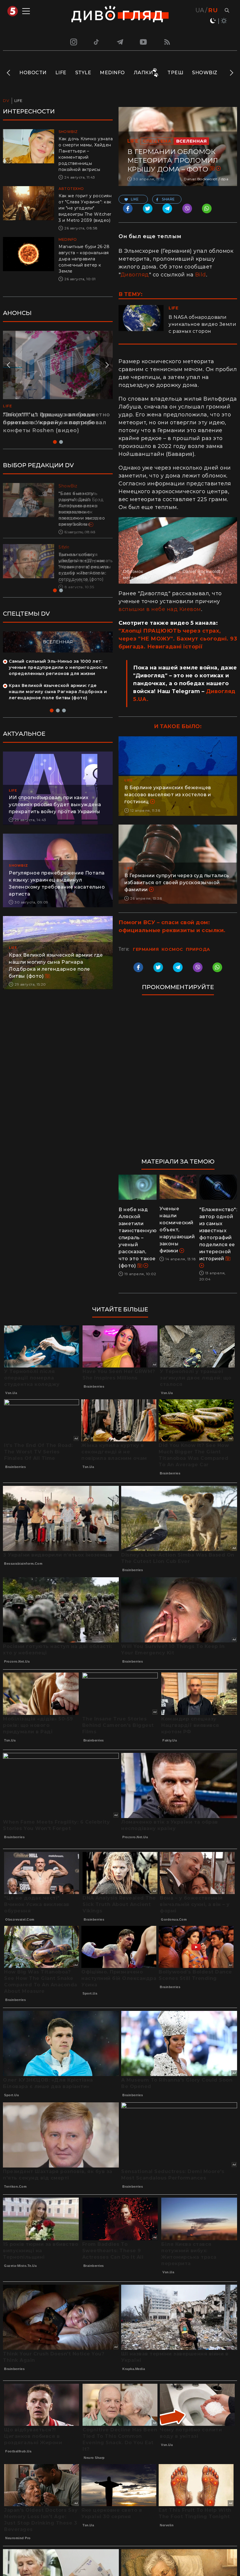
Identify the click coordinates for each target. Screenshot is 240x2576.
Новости (33, 73)
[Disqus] (178, 1079)
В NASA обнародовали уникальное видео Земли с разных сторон (202, 324)
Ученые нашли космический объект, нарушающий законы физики (177, 1230)
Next (231, 73)
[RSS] (167, 42)
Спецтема (157, 141)
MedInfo (112, 73)
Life (61, 73)
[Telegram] (120, 42)
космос (172, 949)
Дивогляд (135, 275)
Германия (146, 949)
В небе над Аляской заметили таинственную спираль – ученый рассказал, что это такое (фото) (138, 1238)
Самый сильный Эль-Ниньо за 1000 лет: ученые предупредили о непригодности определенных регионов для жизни (58, 667)
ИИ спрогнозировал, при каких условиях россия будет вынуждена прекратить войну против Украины (55, 805)
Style (83, 73)
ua (200, 10)
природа (198, 949)
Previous (9, 73)
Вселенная (192, 141)
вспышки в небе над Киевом (160, 609)
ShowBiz (205, 73)
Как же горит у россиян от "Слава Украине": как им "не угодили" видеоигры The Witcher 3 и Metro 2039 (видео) (85, 208)
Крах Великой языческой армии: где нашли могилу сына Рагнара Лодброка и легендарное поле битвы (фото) (58, 692)
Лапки (143, 73)
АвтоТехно (71, 189)
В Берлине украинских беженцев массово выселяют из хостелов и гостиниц (168, 795)
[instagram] (73, 42)
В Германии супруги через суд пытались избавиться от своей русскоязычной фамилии (177, 883)
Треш (175, 73)
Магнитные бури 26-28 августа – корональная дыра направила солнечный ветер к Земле (84, 259)
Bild (201, 275)
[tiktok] (97, 42)
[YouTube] (144, 42)
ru (213, 10)
